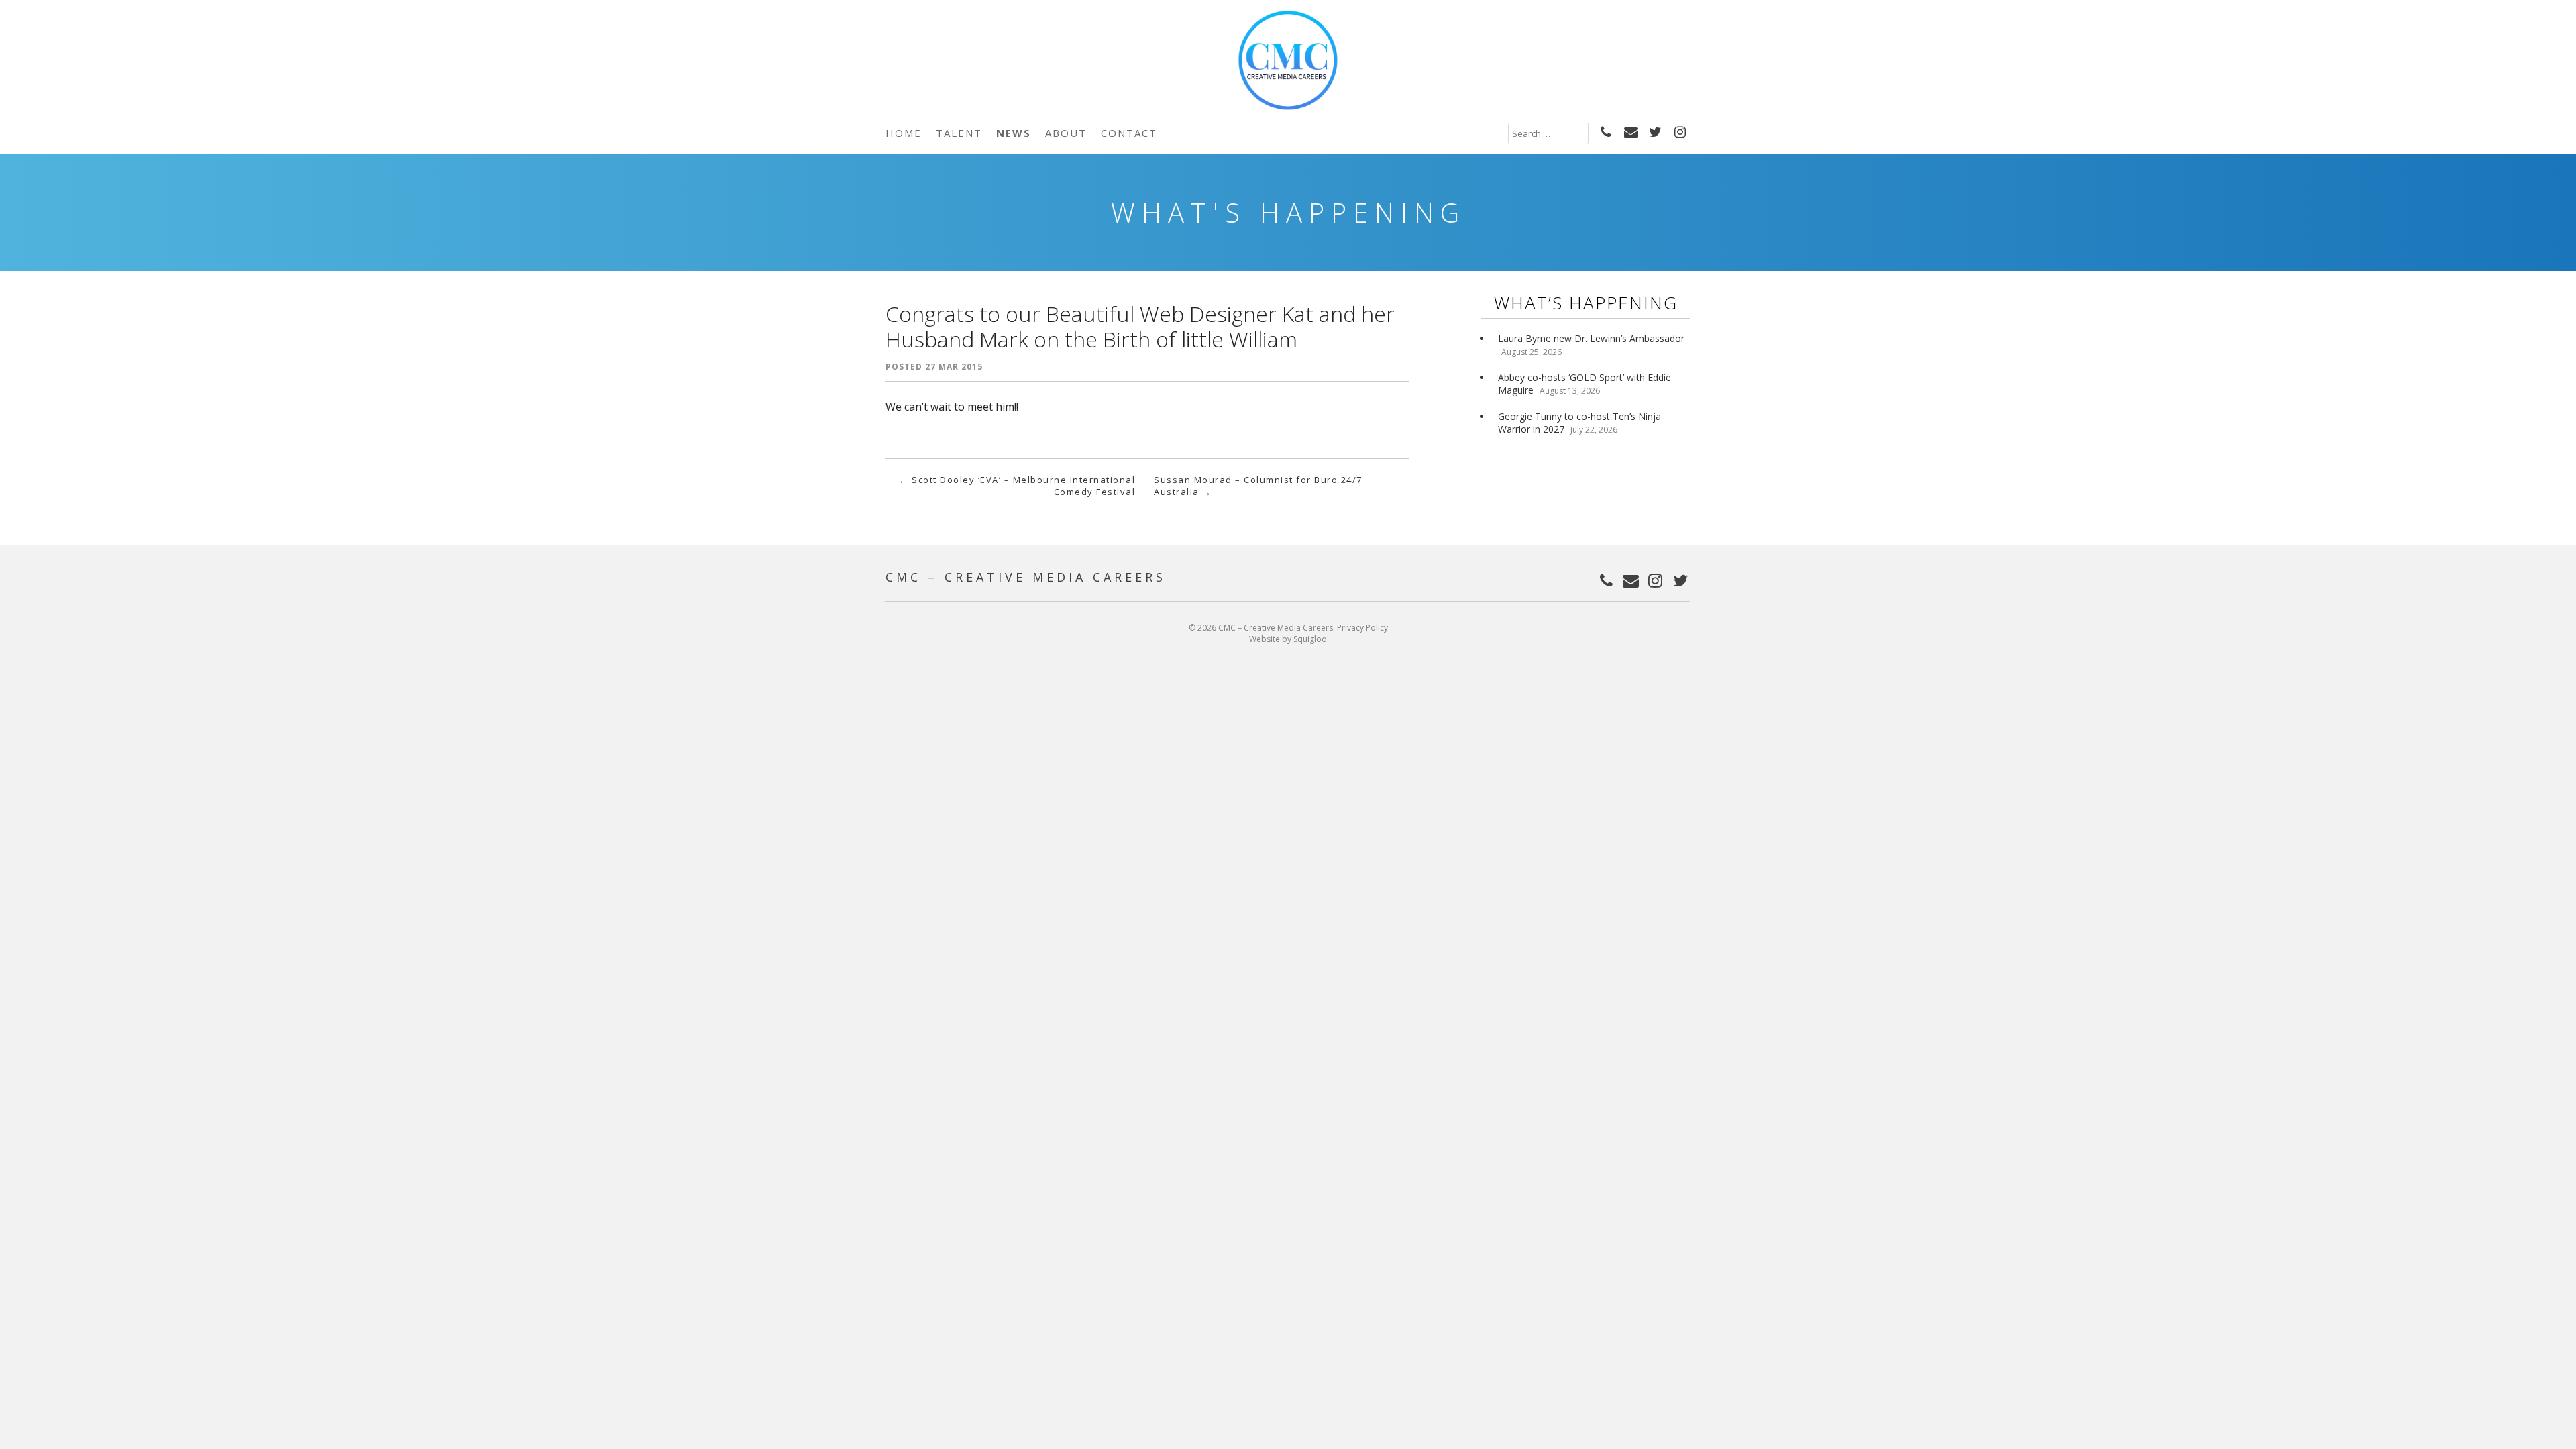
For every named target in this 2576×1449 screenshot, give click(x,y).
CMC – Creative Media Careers (1026, 577)
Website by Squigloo (1288, 639)
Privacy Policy (1362, 628)
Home (904, 133)
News (1014, 133)
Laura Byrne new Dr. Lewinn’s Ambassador (1591, 338)
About (1066, 133)
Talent (959, 133)
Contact (1129, 133)
